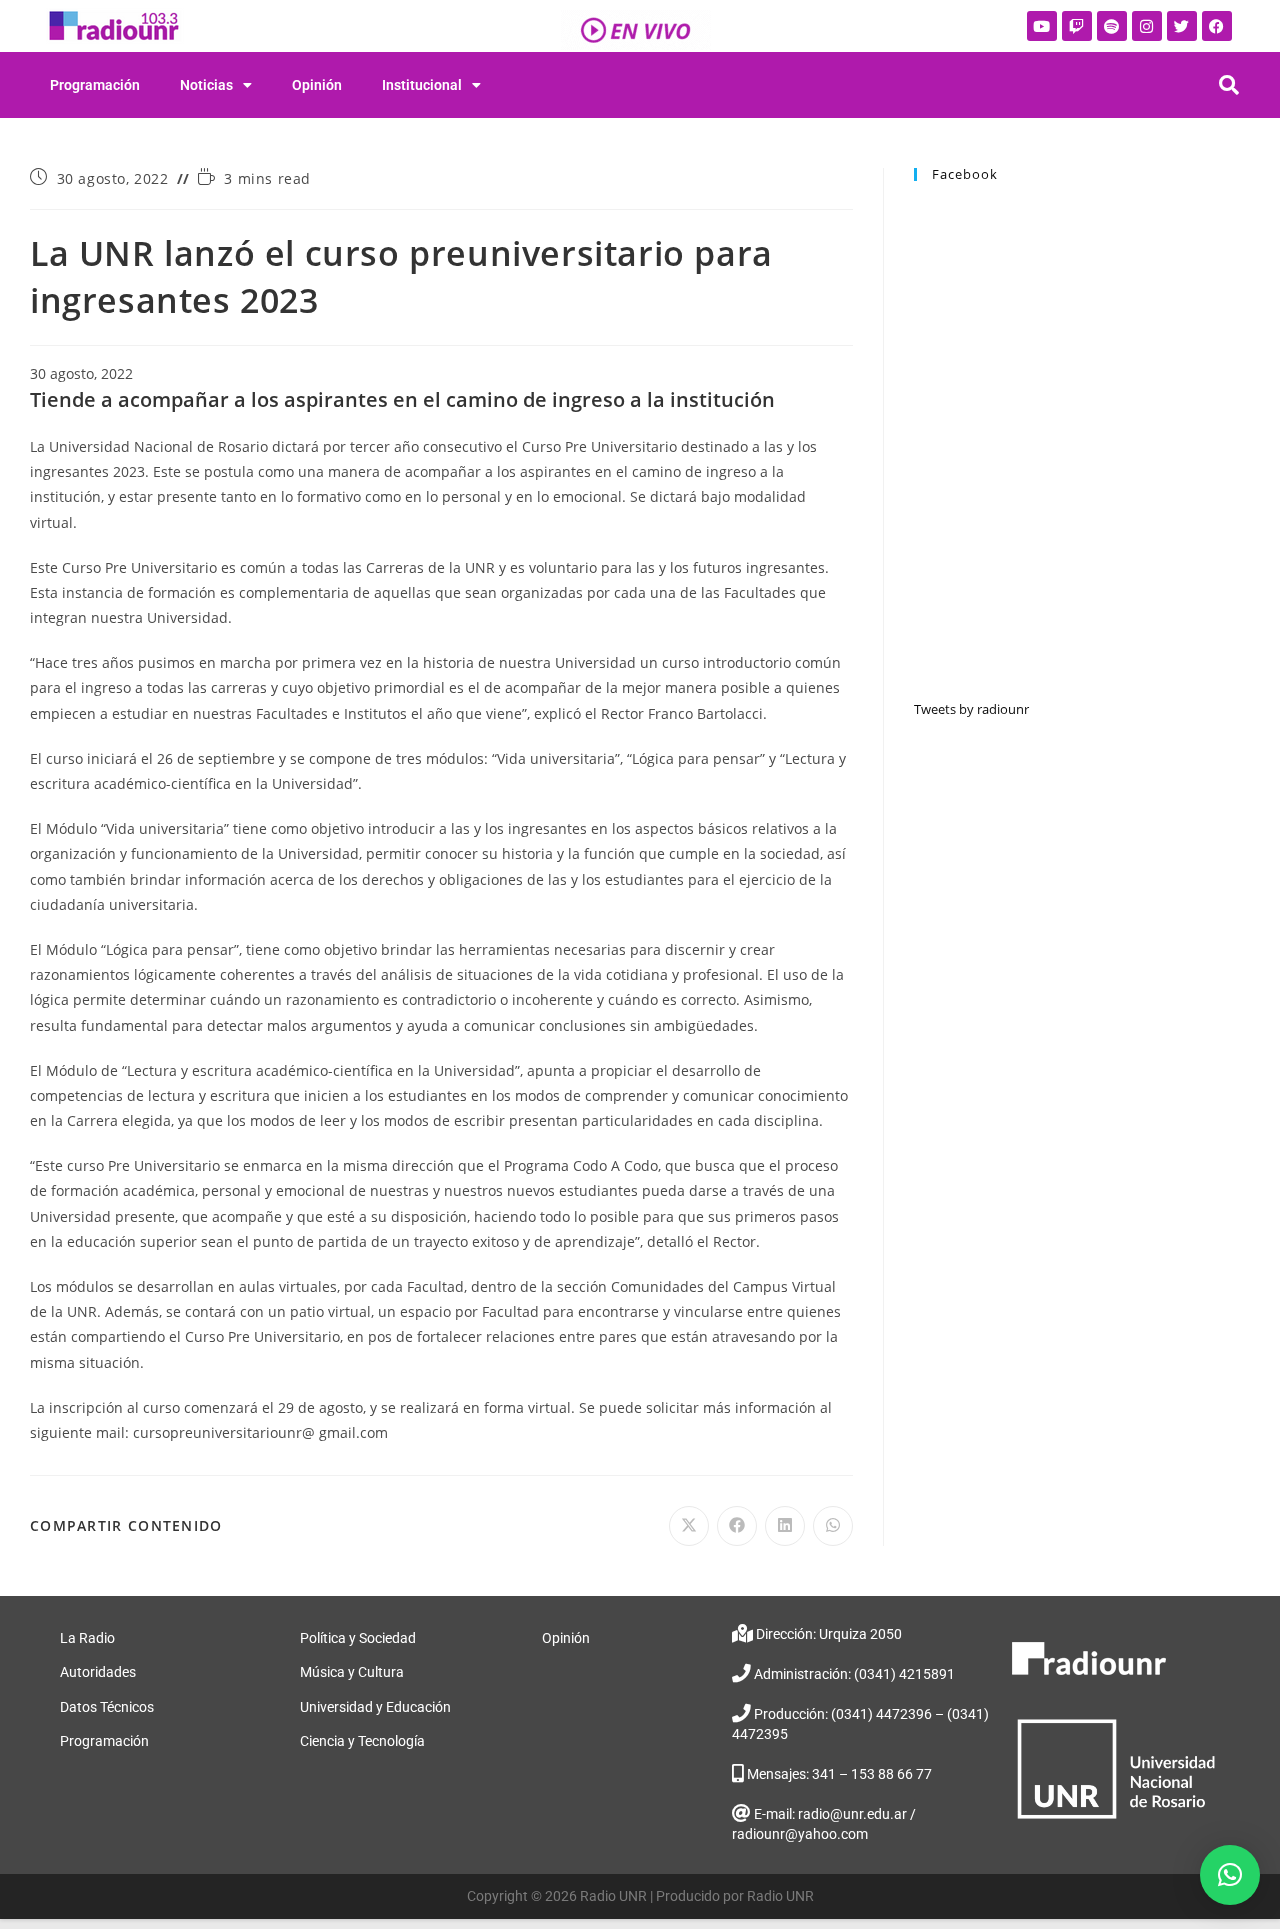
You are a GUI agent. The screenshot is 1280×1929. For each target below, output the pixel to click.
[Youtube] (1042, 26)
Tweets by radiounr (971, 709)
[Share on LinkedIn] (785, 1526)
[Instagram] (1147, 26)
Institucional (422, 85)
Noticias (206, 85)
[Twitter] (1182, 26)
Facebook (965, 174)
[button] (1230, 1875)
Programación (95, 85)
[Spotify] (1112, 26)
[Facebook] (1217, 26)
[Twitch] (1077, 26)
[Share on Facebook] (737, 1526)
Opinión (317, 85)
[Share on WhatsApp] (833, 1526)
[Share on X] (689, 1526)
